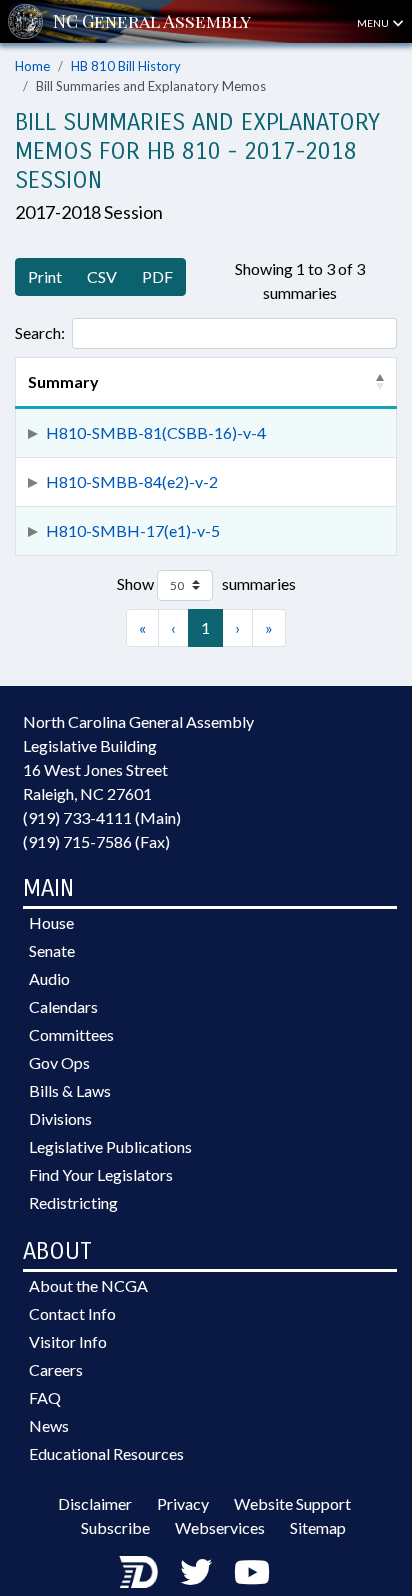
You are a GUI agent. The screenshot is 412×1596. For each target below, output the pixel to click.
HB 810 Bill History (126, 66)
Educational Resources (106, 1453)
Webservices (220, 1527)
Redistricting (73, 1202)
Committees (71, 1034)
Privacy (183, 1503)
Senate (52, 950)
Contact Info (72, 1313)
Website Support (292, 1503)
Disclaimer (95, 1503)
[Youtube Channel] (252, 1571)
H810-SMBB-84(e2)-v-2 (132, 481)
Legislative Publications (110, 1146)
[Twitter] (196, 1571)
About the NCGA (88, 1285)
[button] (380, 382)
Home (32, 66)
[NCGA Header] (152, 21)
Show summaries (206, 583)
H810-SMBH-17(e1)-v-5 (133, 530)
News (49, 1425)
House (51, 922)
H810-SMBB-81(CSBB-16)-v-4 (156, 432)
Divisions (60, 1118)
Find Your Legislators (101, 1174)
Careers (56, 1369)
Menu (374, 23)
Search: (40, 332)
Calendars (63, 1006)
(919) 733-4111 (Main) (102, 817)
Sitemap (318, 1527)
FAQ (45, 1397)
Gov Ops (59, 1062)
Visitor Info (68, 1341)
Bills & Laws (70, 1090)
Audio (49, 978)
